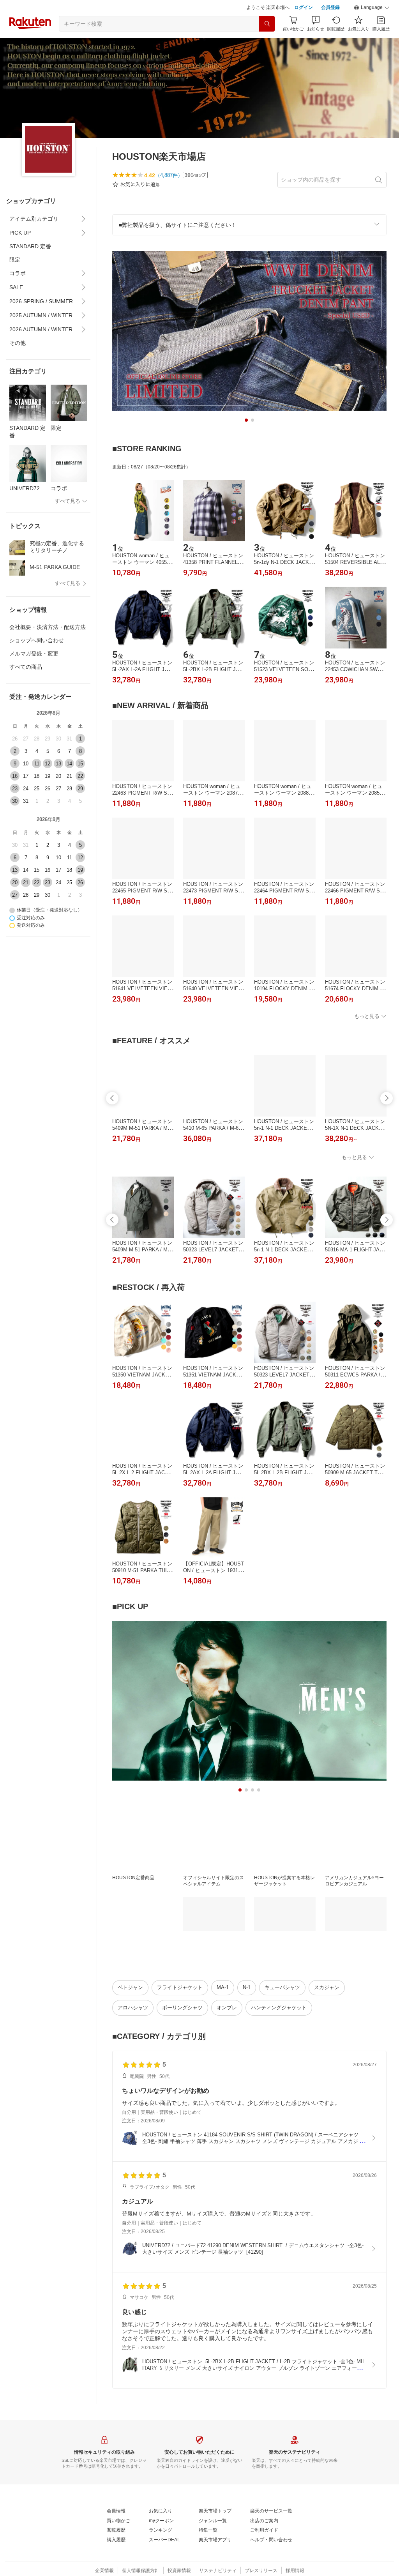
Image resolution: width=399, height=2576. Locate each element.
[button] (372, 8)
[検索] (267, 24)
